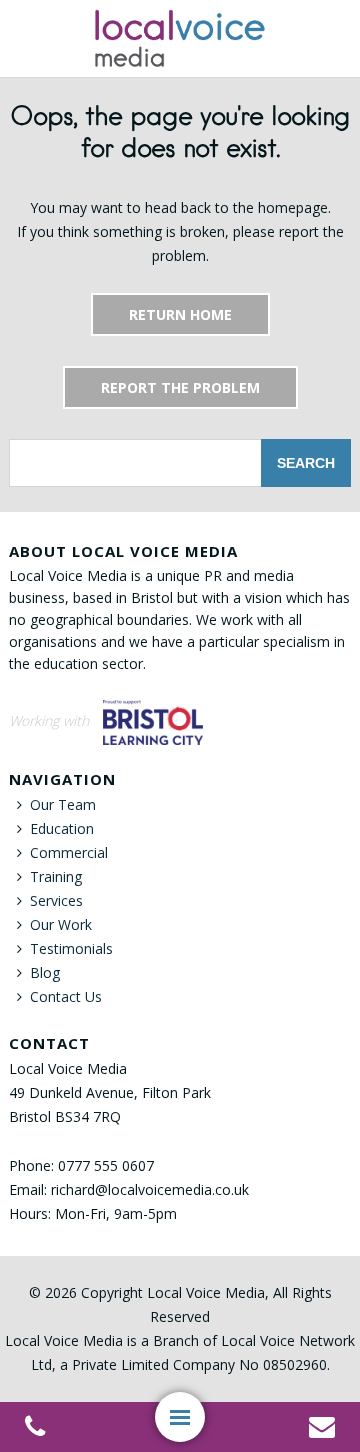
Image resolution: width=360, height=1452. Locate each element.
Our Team (63, 804)
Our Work (61, 924)
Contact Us (66, 996)
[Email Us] (322, 1430)
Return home (180, 314)
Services (56, 900)
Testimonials (71, 948)
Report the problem (180, 387)
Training (56, 876)
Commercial (69, 852)
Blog (45, 972)
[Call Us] (35, 1430)
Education (62, 828)
